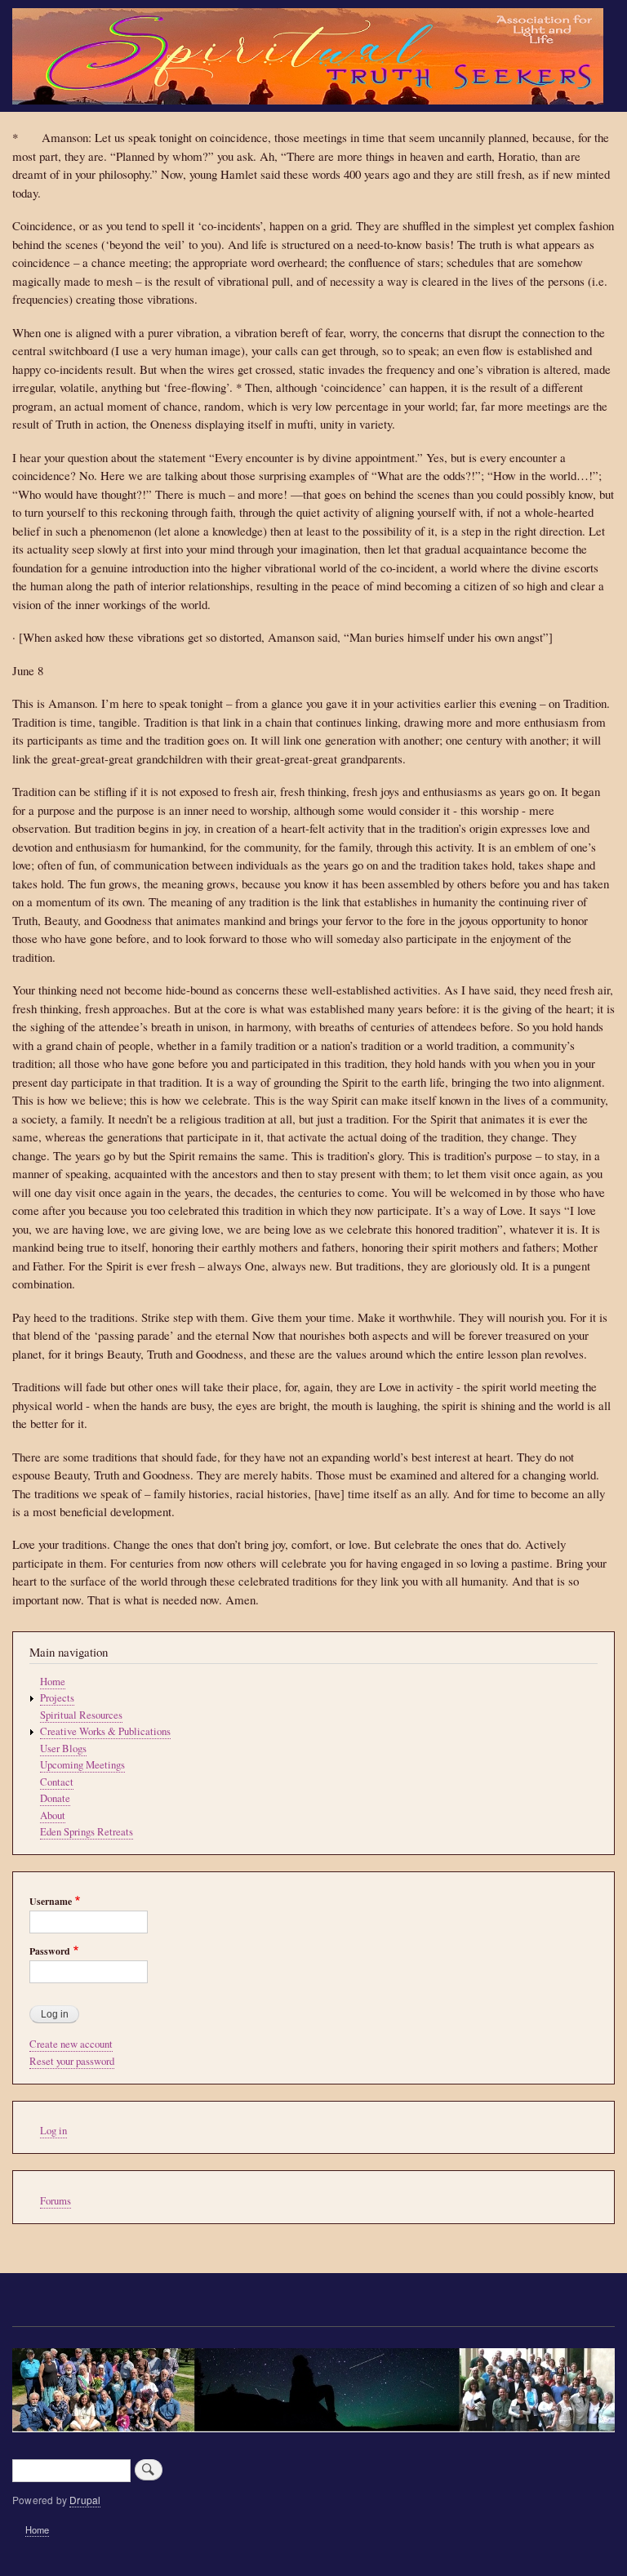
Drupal (85, 2500)
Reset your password (72, 2061)
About (53, 1815)
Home (53, 1682)
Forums (56, 2201)
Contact (57, 1782)
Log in (53, 2131)
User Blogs (63, 1748)
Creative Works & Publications (105, 1731)
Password (50, 1951)
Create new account (71, 2044)
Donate (55, 1798)
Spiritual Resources (81, 1715)
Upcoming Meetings (82, 1765)
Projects (57, 1698)
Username (51, 1902)
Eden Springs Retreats (87, 1832)
